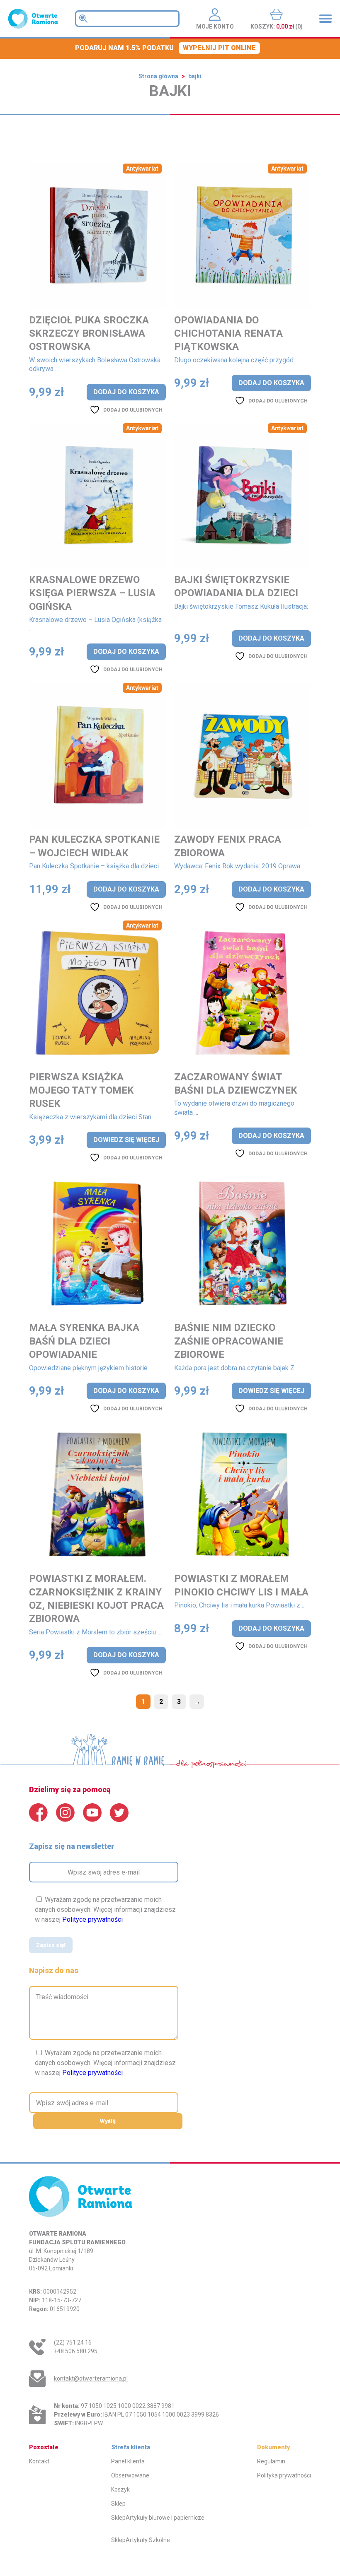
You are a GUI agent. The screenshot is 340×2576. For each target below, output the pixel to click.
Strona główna (158, 76)
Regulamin (271, 2461)
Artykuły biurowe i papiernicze (165, 2518)
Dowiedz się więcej (126, 1140)
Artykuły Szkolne (148, 2540)
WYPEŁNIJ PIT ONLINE (219, 48)
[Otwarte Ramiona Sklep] (33, 19)
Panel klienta (128, 2461)
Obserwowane (130, 2475)
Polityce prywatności (92, 1919)
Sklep (118, 2504)
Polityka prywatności (284, 2475)
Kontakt (39, 2461)
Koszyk (120, 2489)
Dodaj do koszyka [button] (126, 392)
